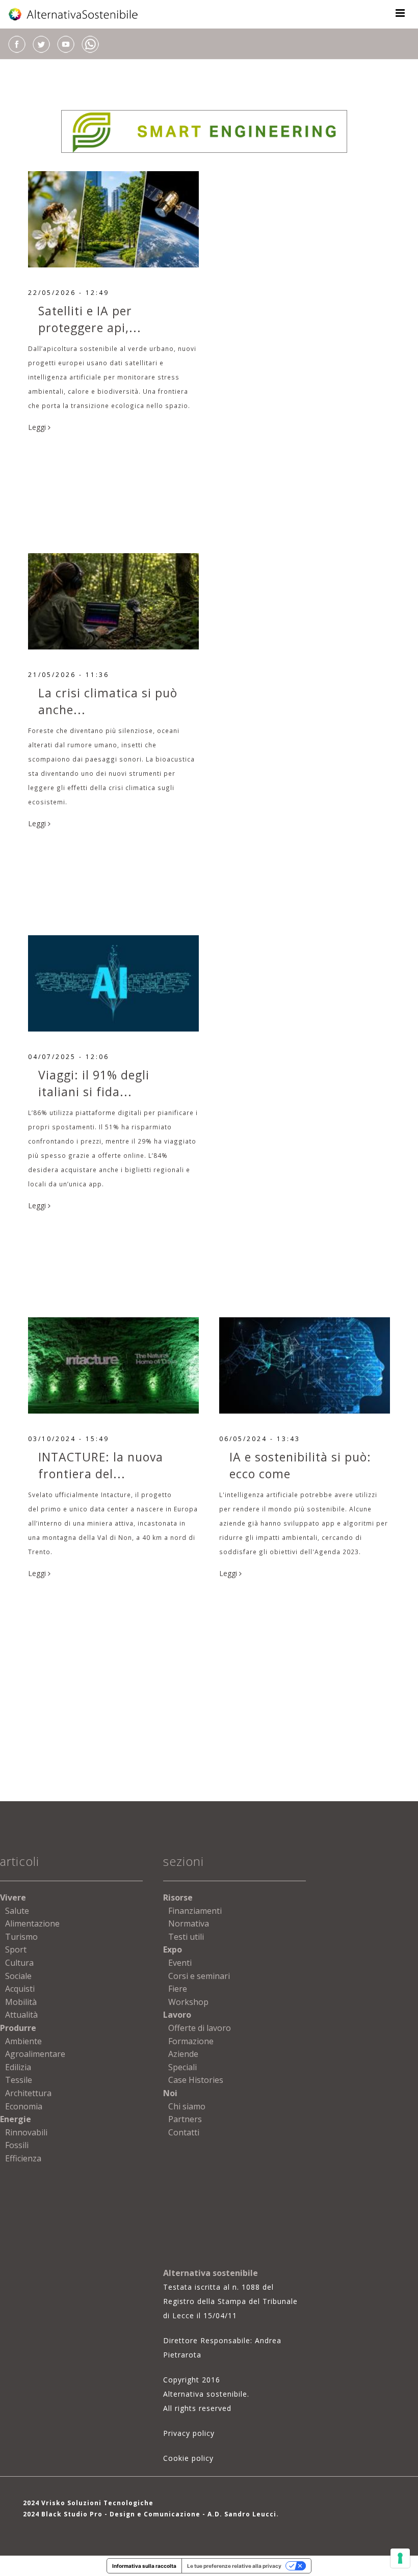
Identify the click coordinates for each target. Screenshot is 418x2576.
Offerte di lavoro (200, 2028)
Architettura (28, 2093)
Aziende (183, 2054)
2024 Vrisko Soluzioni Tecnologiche (88, 2503)
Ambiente (23, 2041)
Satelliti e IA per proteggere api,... (90, 319)
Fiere (178, 1989)
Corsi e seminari (199, 1976)
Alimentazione (32, 1923)
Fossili (17, 2145)
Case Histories (196, 2080)
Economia (24, 2106)
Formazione (191, 2041)
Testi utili (186, 1937)
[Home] (74, 14)
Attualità (21, 2015)
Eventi (180, 1963)
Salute (17, 1911)
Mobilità (21, 2002)
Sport (16, 1949)
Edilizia (18, 2067)
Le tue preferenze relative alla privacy (234, 2566)
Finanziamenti (195, 1911)
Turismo (21, 1937)
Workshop (188, 2002)
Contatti (184, 2132)
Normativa (189, 1923)
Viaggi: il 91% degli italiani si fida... (94, 1083)
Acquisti (20, 1989)
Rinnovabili (26, 2132)
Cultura (19, 1963)
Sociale (18, 1976)
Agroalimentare (35, 2054)
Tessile (19, 2080)
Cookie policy (188, 2458)
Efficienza (23, 2158)
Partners (185, 2119)
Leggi (38, 427)
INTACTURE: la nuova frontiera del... (101, 1465)
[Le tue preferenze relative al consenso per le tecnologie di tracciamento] (400, 2558)
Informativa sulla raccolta (144, 2566)
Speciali (182, 2067)
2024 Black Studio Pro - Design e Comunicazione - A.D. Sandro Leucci (150, 2514)
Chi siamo (187, 2106)
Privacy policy (189, 2433)
